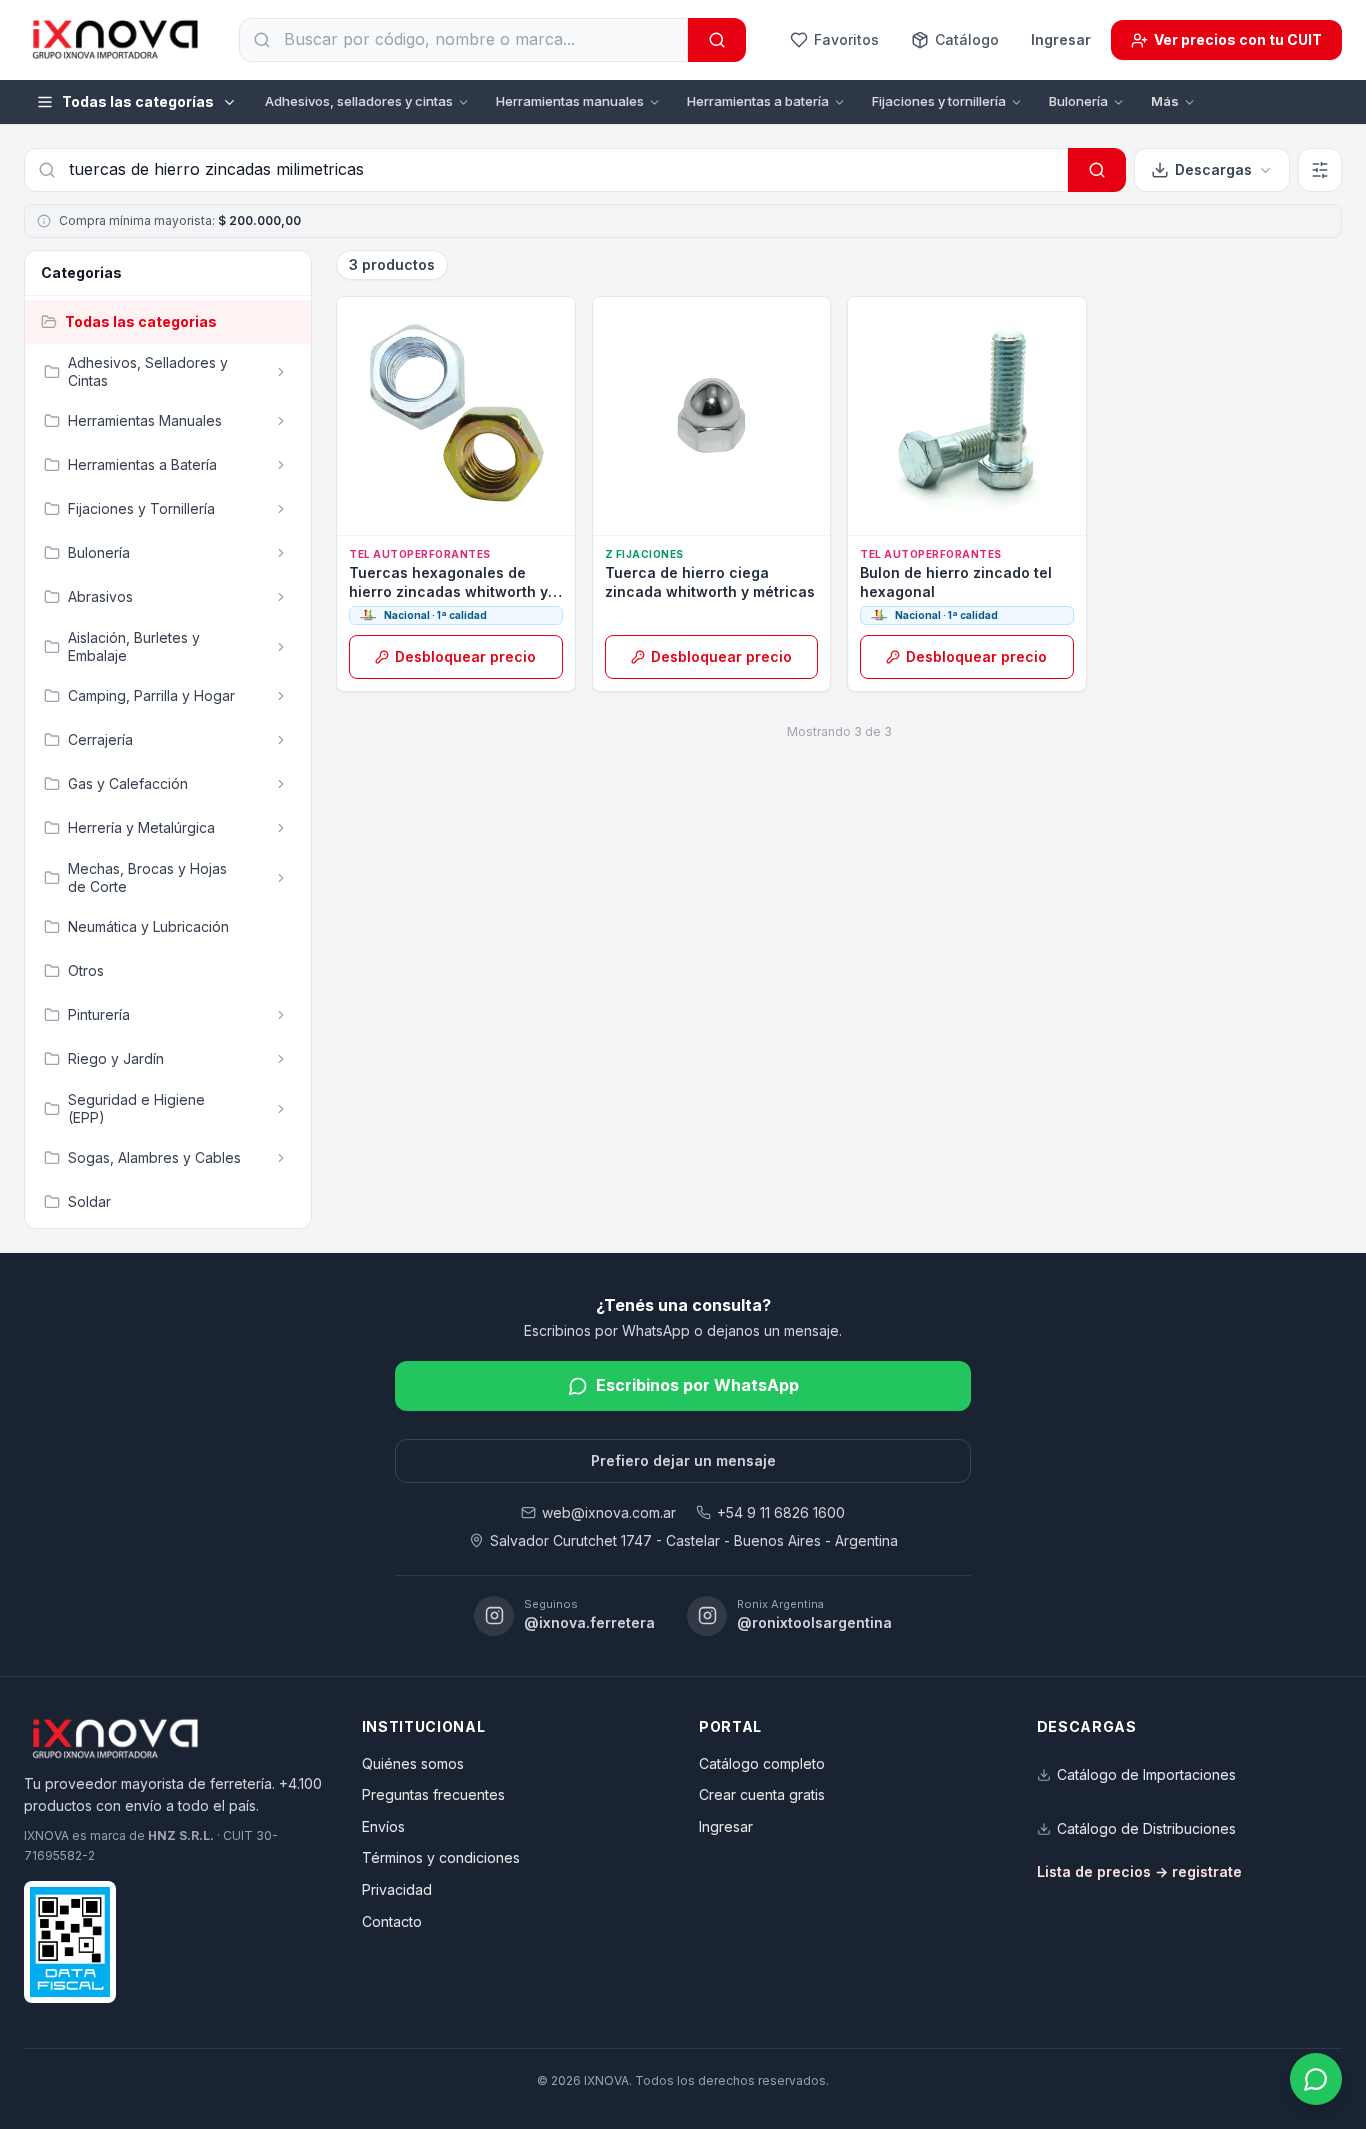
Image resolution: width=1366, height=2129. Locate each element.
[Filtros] (1320, 170)
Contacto (392, 1921)
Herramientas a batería (758, 101)
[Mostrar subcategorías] (281, 372)
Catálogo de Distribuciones (1146, 1828)
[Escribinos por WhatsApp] (1316, 2079)
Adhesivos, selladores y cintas (359, 101)
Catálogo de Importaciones (1146, 1774)
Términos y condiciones (441, 1857)
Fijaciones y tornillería (939, 101)
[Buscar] (717, 40)
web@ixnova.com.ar (609, 1512)
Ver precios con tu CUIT (1238, 39)
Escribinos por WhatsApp (697, 1385)
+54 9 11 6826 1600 (781, 1512)
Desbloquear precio (465, 656)
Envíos (383, 1826)
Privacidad (397, 1889)
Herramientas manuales (570, 101)
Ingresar (1061, 39)
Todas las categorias (141, 321)
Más (1165, 101)
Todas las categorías (138, 101)
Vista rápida (465, 512)
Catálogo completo (762, 1763)
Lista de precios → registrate (1139, 1871)
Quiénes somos (413, 1763)
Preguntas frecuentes (433, 1794)
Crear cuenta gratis (762, 1794)
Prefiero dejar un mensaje (683, 1460)
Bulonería (1078, 101)
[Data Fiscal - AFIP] (70, 1941)
